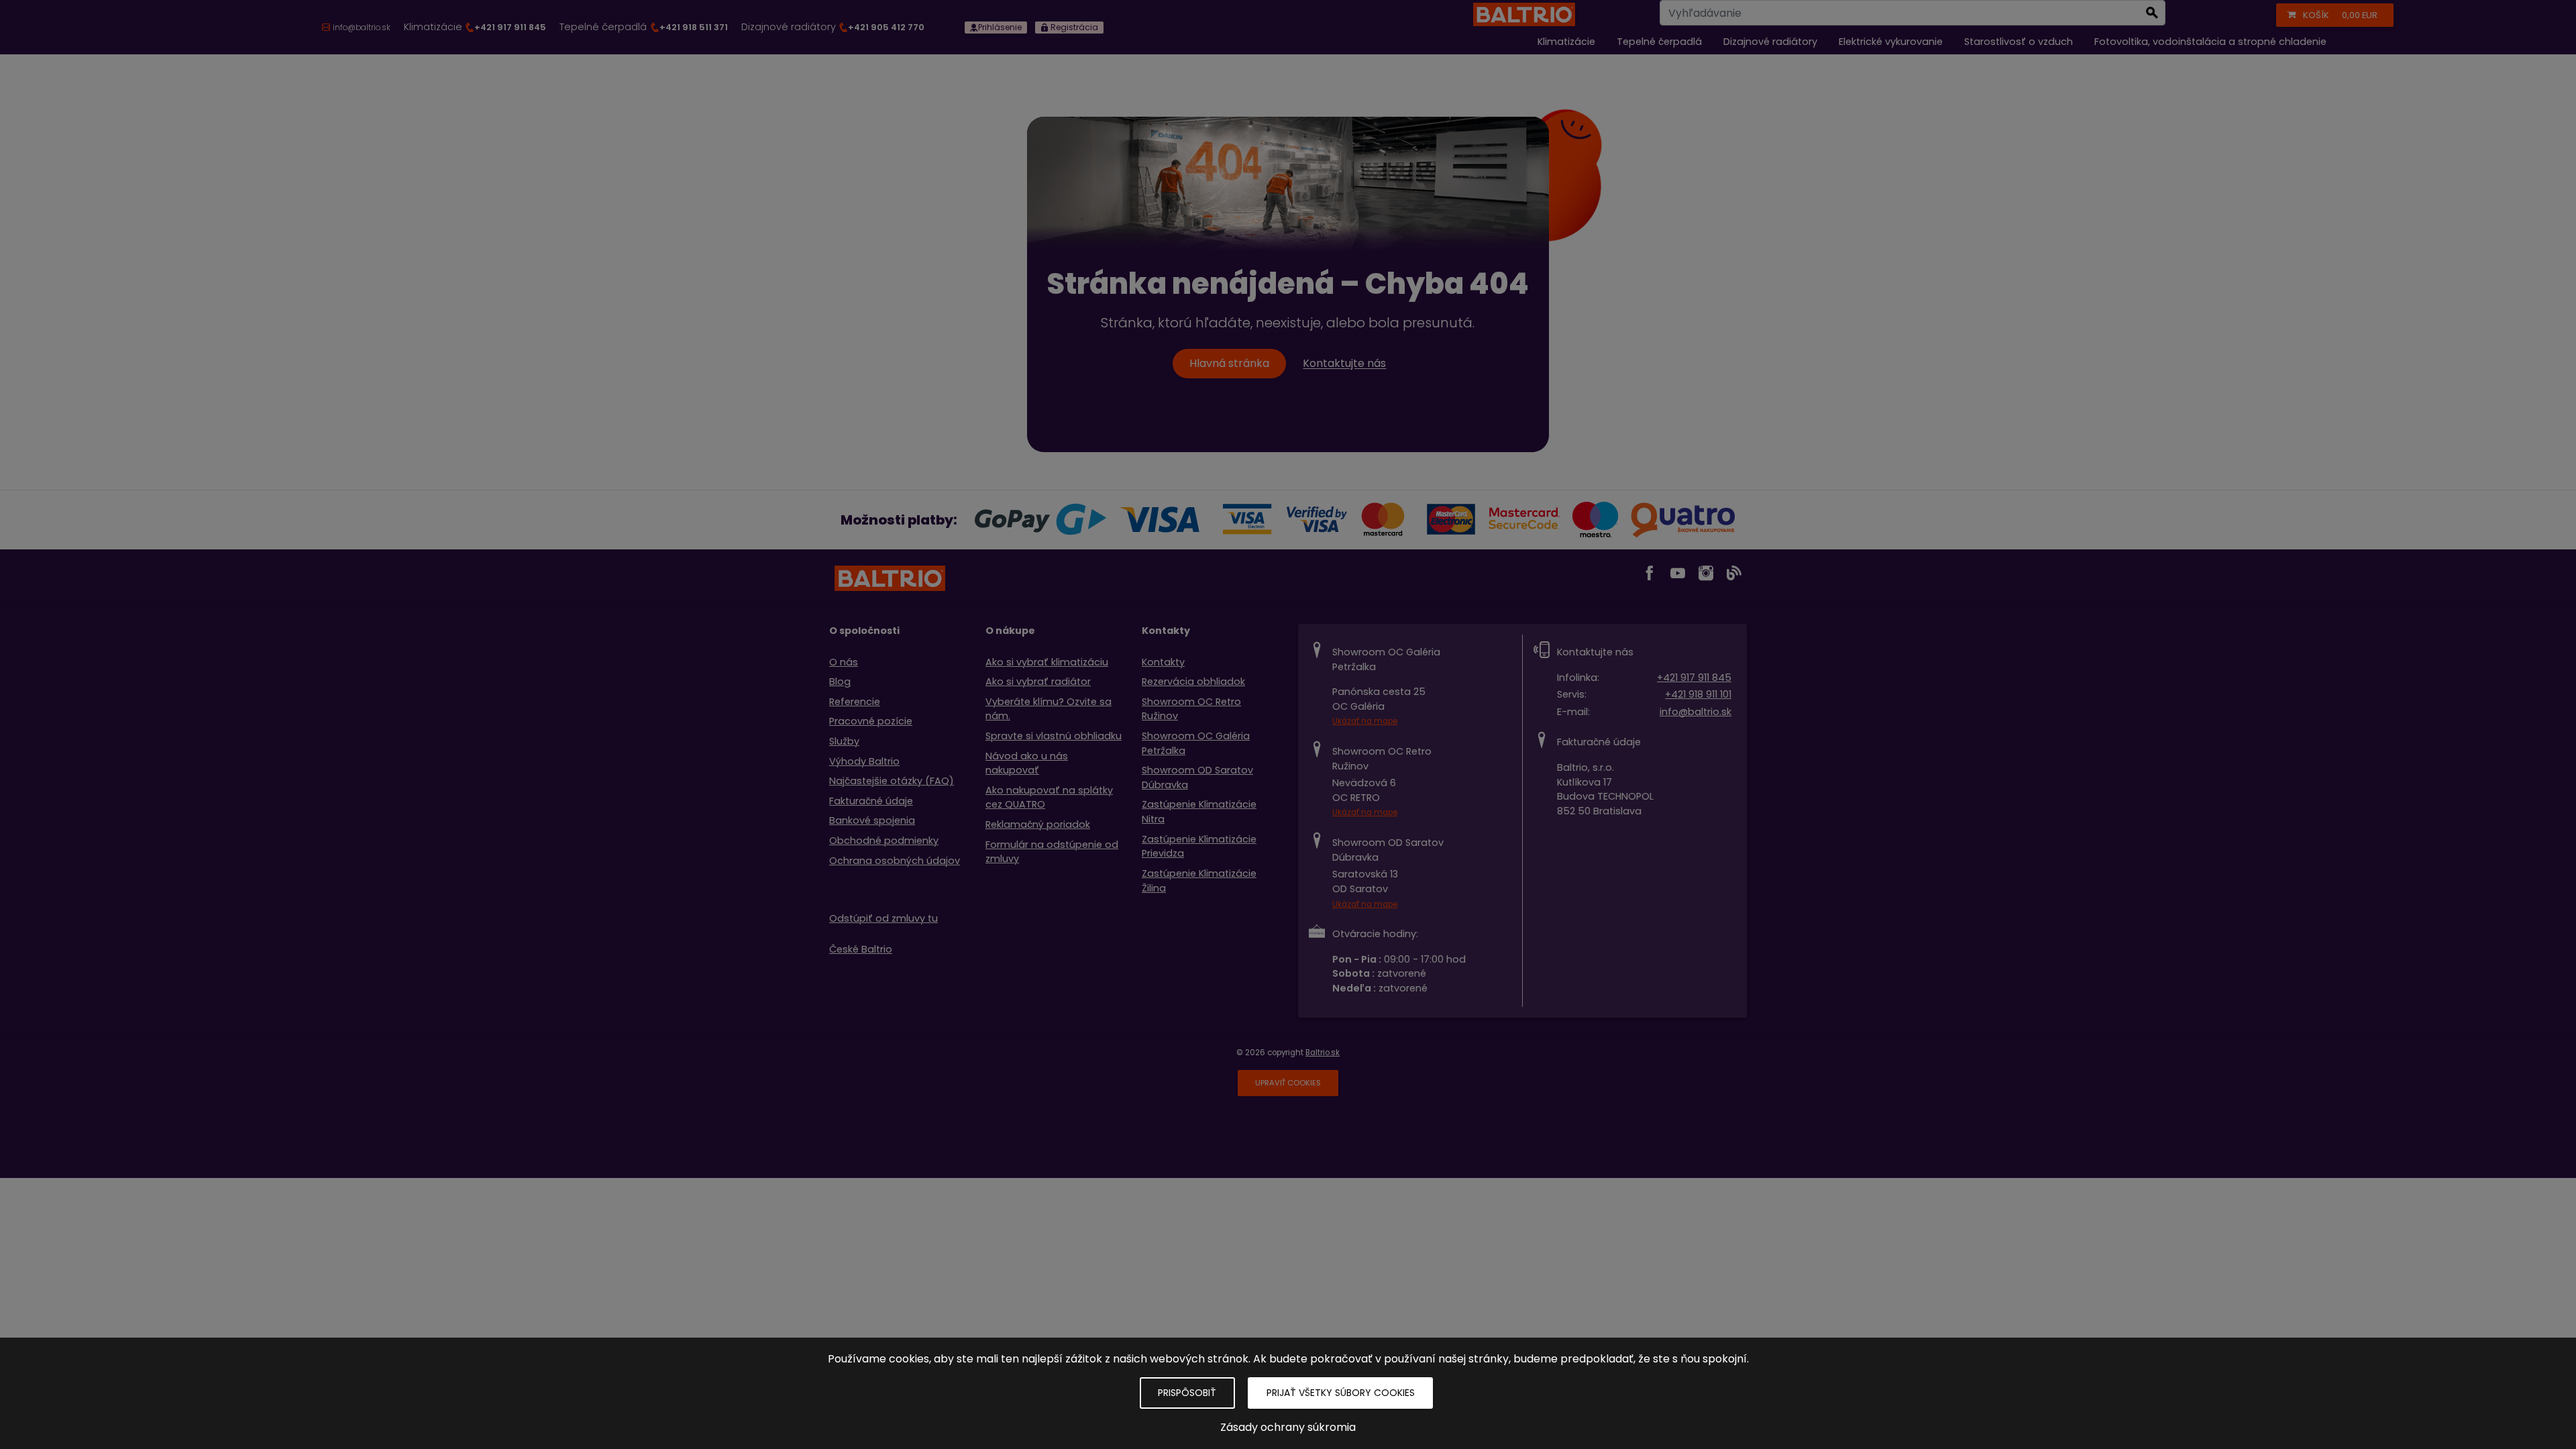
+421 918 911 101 (1698, 694)
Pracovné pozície (871, 721)
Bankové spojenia (872, 820)
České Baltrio (861, 949)
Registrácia (1073, 27)
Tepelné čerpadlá (643, 27)
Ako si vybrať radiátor (1038, 682)
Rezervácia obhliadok (1193, 682)
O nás (844, 662)
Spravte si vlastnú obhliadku (1054, 736)
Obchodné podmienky (884, 841)
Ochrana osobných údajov (895, 861)
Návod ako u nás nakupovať (1027, 763)
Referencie (855, 702)
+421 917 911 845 (1694, 678)
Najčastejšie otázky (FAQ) (892, 781)
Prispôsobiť (1187, 1393)
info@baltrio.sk (1696, 712)
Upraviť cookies (1288, 1083)
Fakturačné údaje (871, 801)
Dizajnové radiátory (833, 27)
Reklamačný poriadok (1038, 824)
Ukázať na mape (1365, 721)
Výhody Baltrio (864, 761)
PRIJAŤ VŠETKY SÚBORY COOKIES (1341, 1393)
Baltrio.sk (1323, 1053)
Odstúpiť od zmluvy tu (883, 918)
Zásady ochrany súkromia (1288, 1427)
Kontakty (1163, 662)
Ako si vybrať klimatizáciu (1047, 662)
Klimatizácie (475, 27)
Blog (840, 682)
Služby (844, 741)
